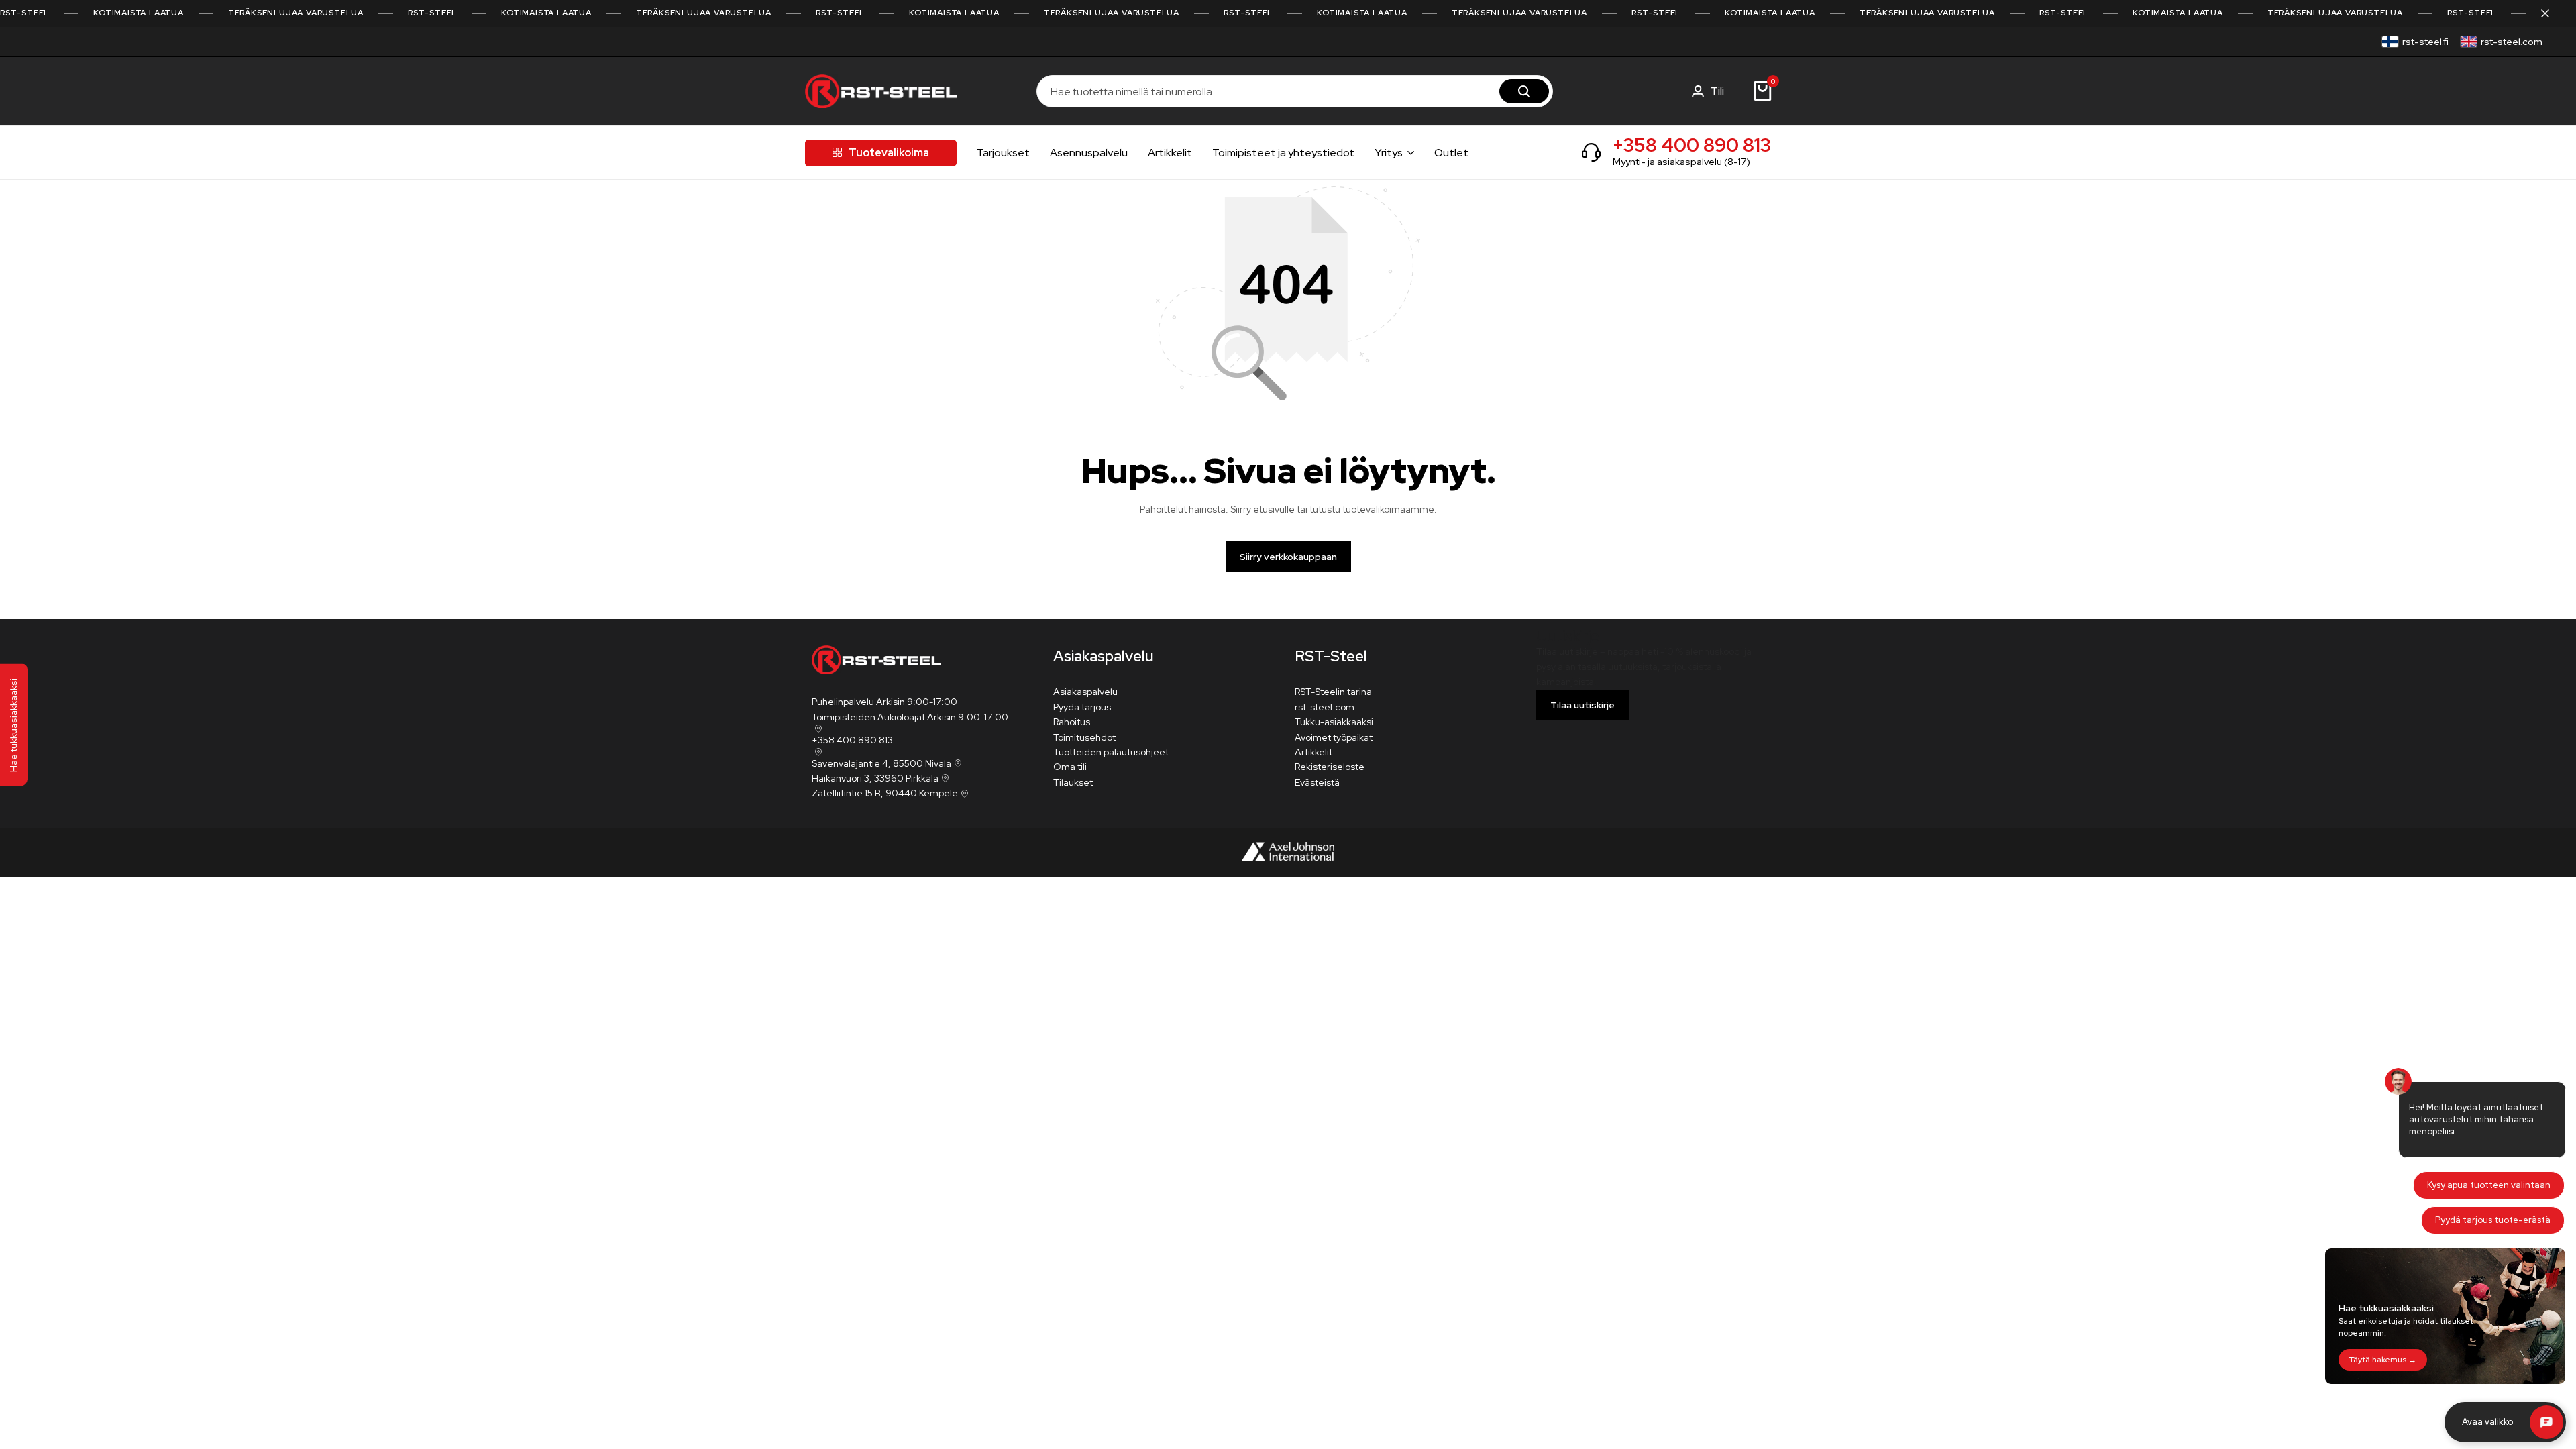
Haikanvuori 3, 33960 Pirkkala (875, 778)
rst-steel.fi (2425, 42)
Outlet (1451, 153)
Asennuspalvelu (1089, 153)
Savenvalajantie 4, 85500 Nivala (881, 763)
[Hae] (1524, 91)
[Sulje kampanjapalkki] (2552, 13)
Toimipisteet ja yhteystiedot (1283, 153)
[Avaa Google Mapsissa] (817, 729)
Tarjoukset (1003, 153)
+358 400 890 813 (1692, 145)
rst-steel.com (2512, 42)
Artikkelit (1170, 153)
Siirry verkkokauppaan (1288, 557)
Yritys (1389, 153)
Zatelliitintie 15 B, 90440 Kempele (885, 793)
